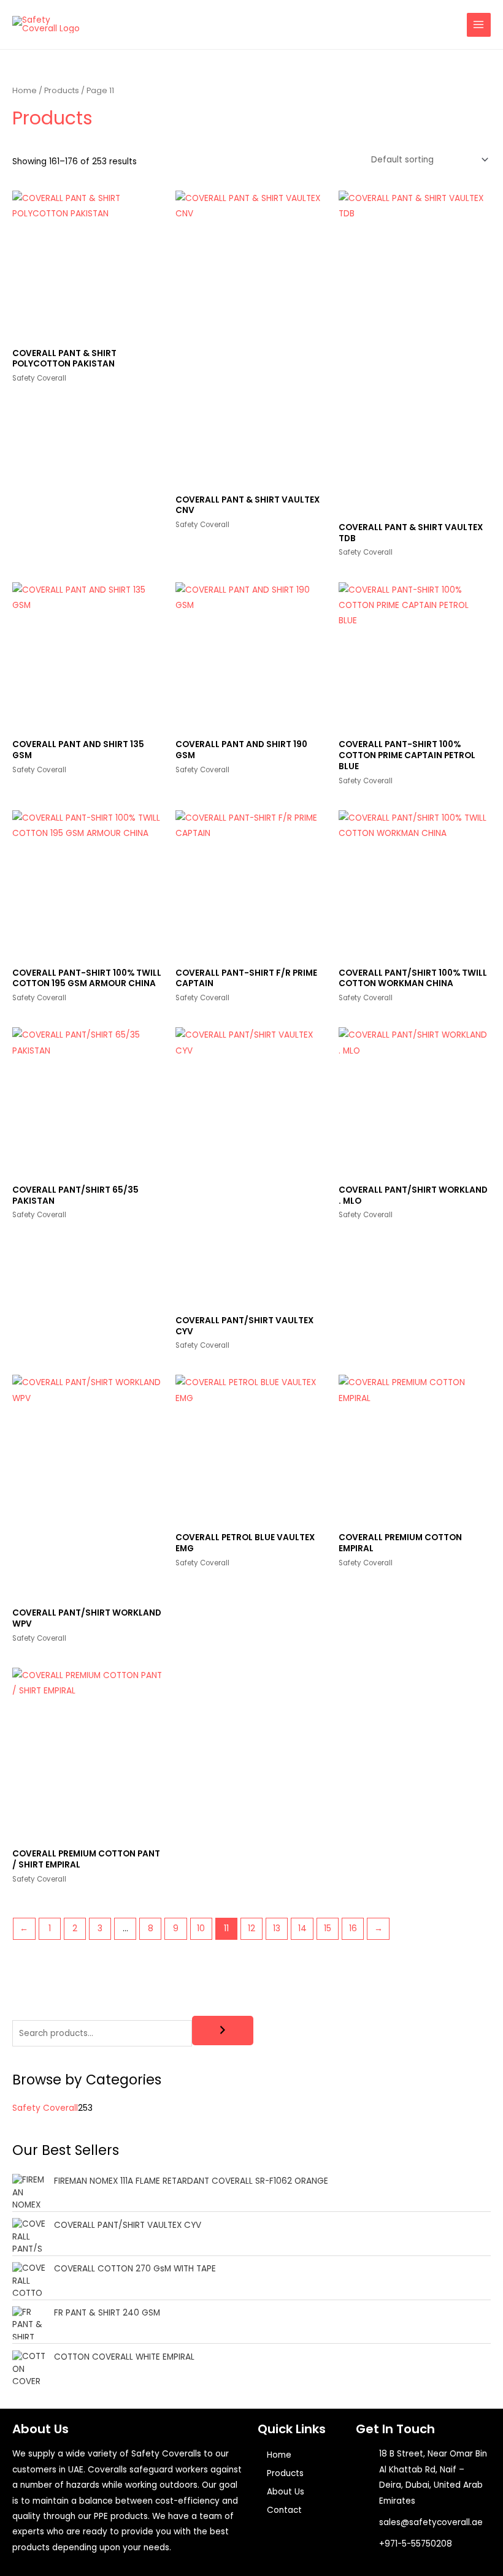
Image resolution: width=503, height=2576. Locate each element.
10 (201, 1928)
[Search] (223, 2031)
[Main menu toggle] (479, 25)
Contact (284, 2510)
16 (353, 1928)
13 (277, 1928)
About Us (286, 2492)
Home (25, 90)
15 (328, 1928)
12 (251, 1928)
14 (302, 1928)
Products (62, 90)
